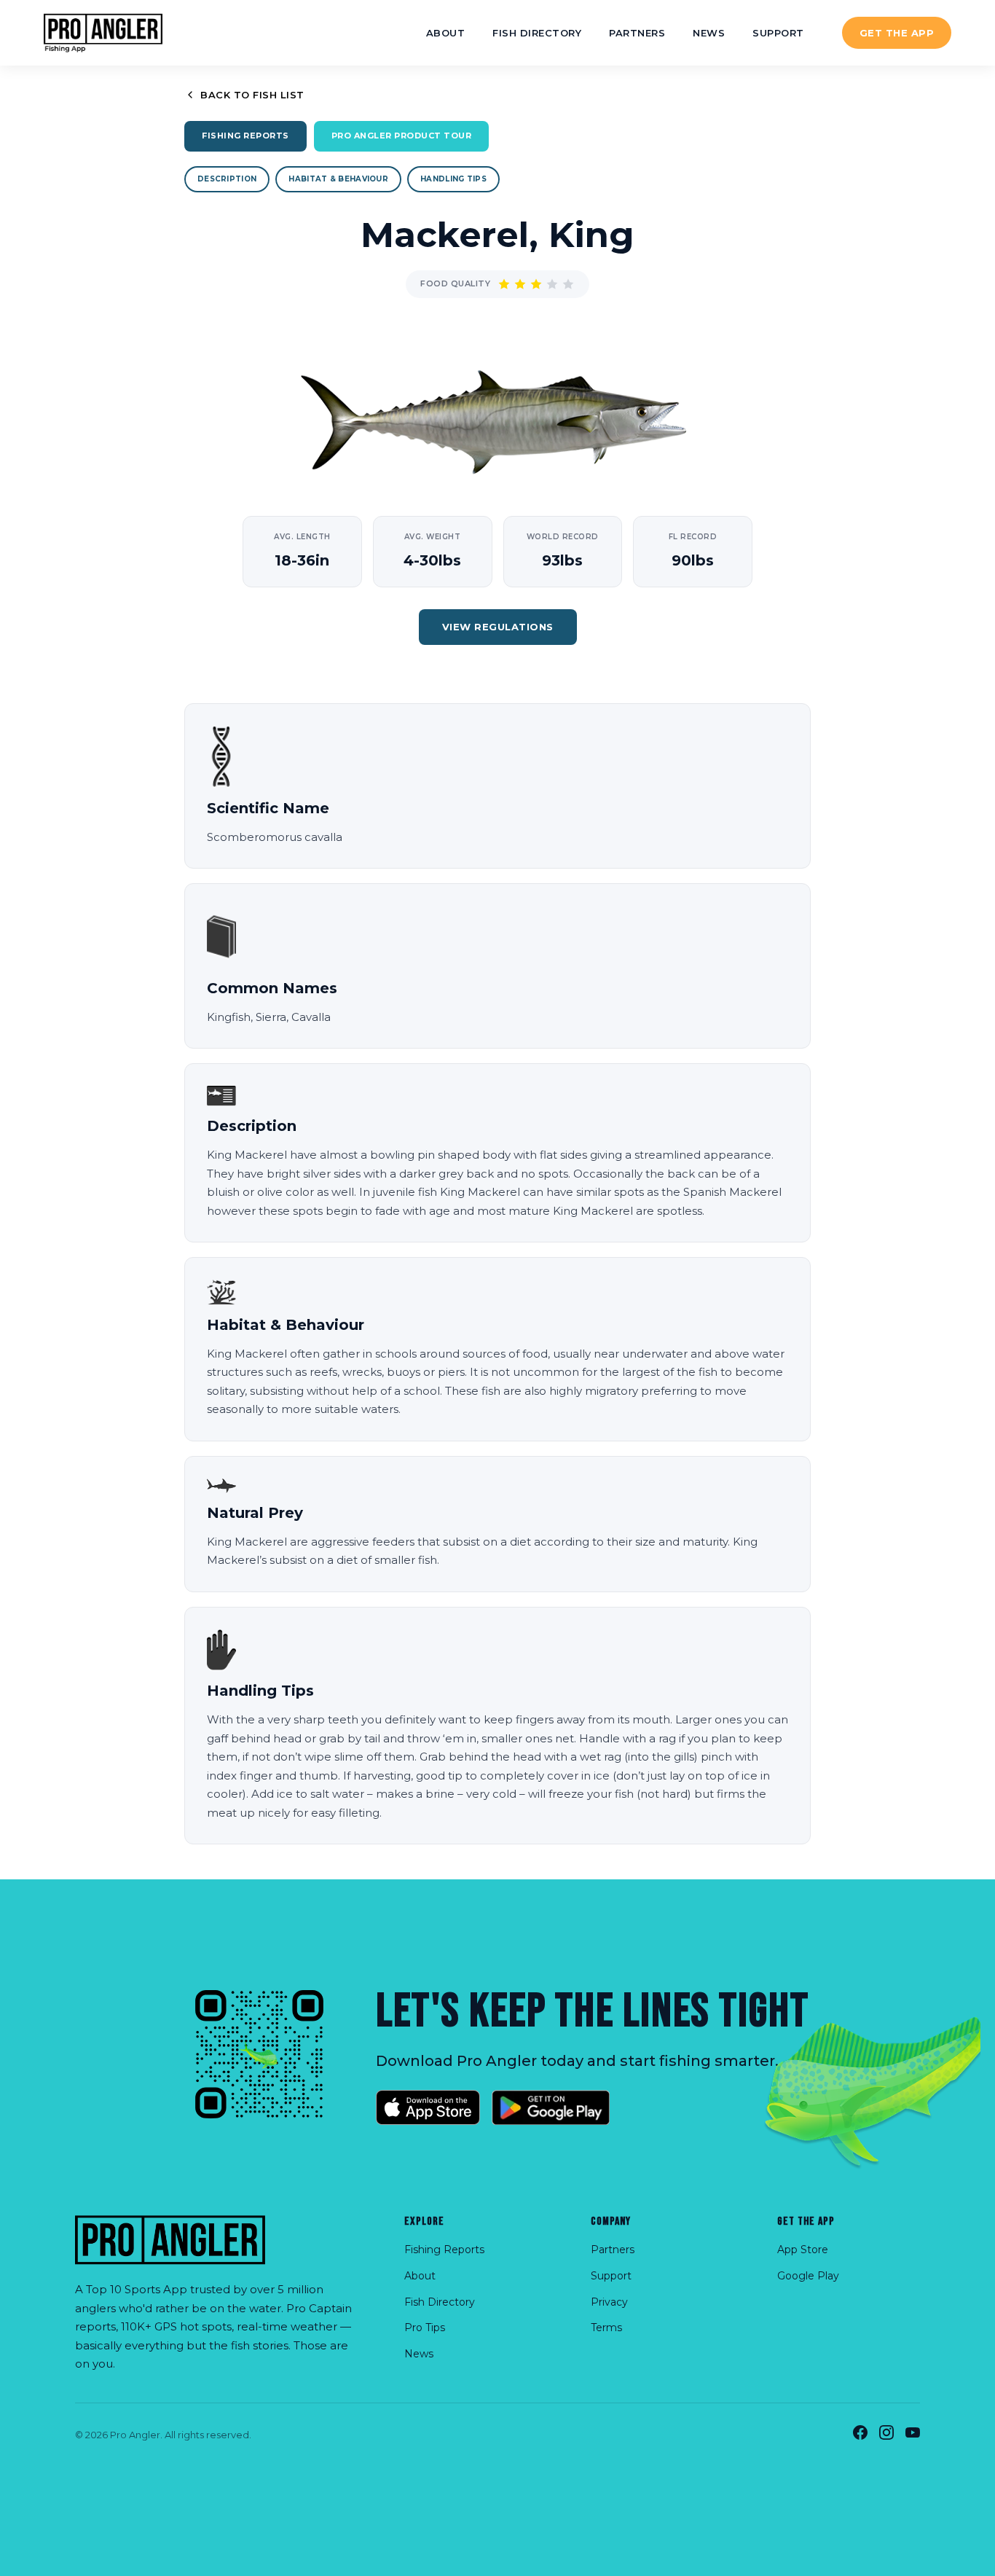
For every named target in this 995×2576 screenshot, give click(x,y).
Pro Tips (425, 2328)
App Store (803, 2250)
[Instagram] (886, 2435)
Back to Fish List (252, 95)
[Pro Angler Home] (103, 33)
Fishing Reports (245, 136)
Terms (606, 2328)
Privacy (609, 2302)
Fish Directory (537, 33)
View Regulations (498, 627)
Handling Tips (453, 179)
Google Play (808, 2276)
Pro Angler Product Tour (402, 136)
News (709, 33)
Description (227, 179)
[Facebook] (860, 2435)
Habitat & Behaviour (338, 179)
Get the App (897, 33)
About (446, 33)
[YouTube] (913, 2435)
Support (778, 33)
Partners (637, 33)
